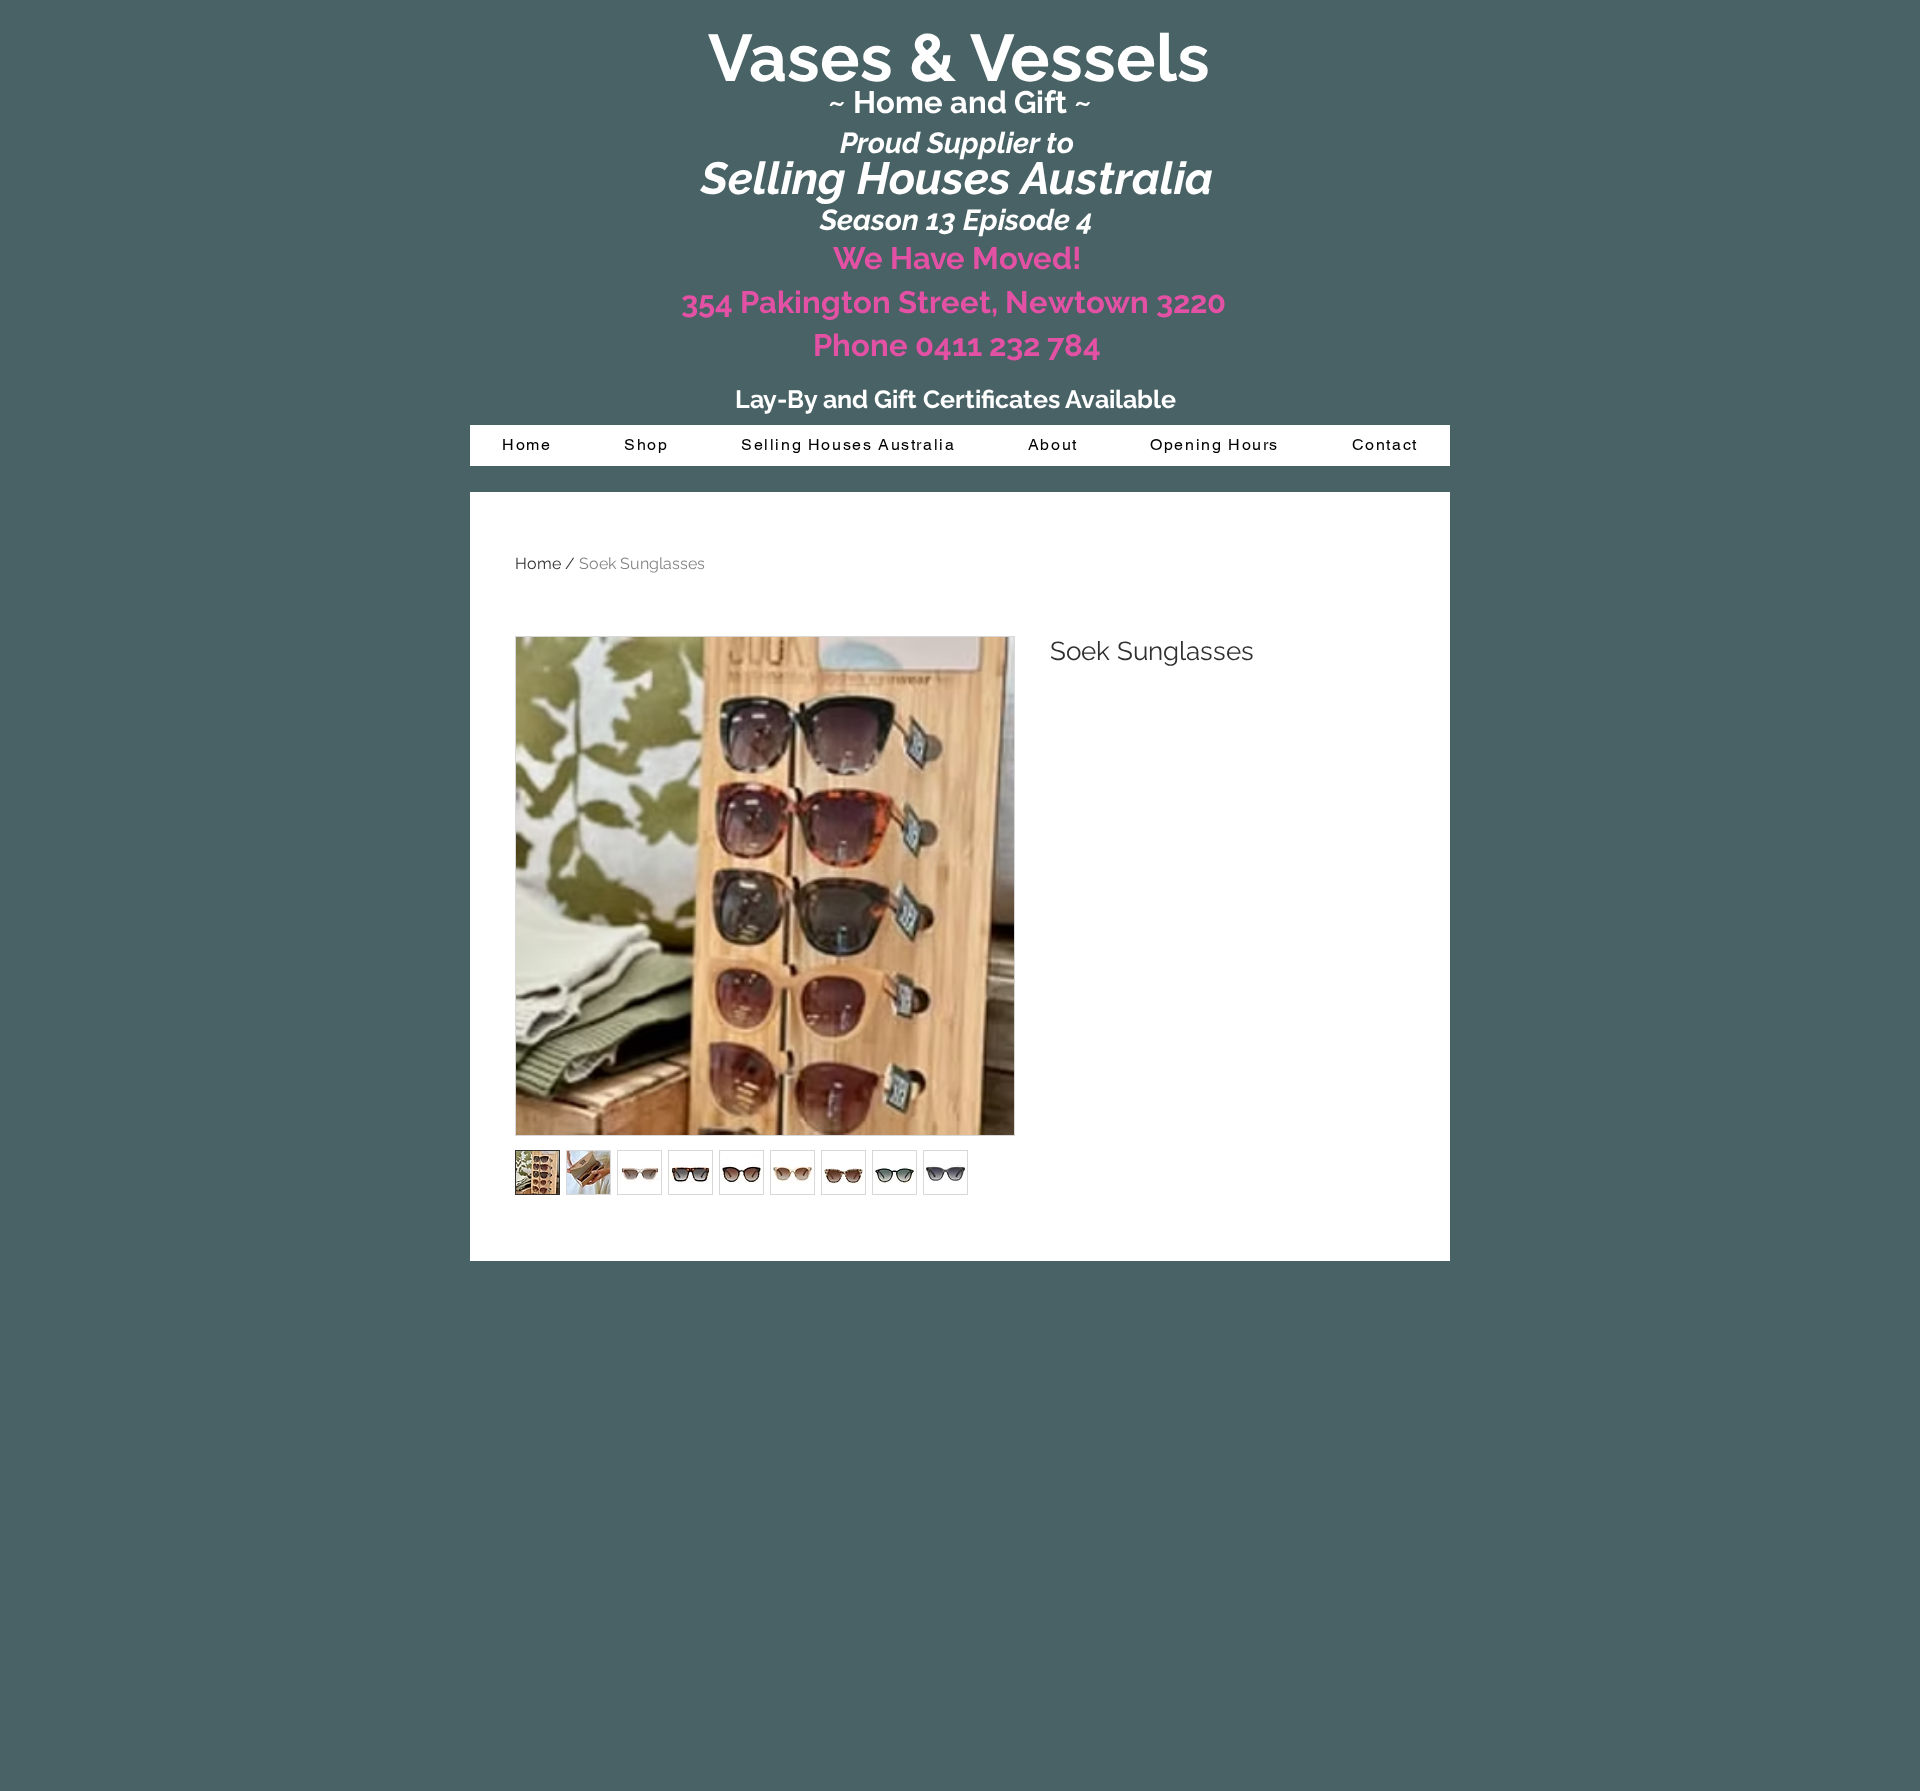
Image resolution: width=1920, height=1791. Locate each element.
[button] (646, 445)
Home (538, 563)
